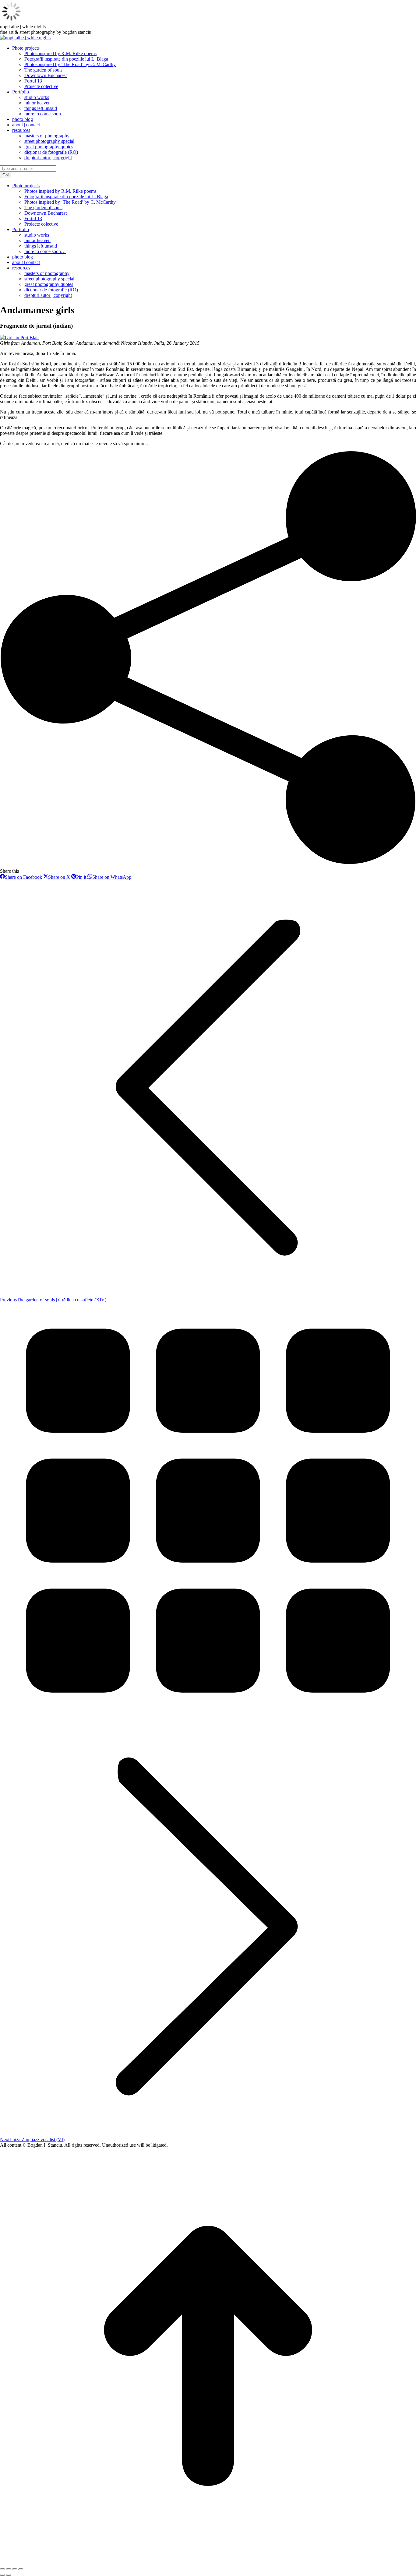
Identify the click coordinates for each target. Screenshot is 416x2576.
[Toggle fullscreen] (15, 2569)
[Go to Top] (208, 2562)
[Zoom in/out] (21, 2569)
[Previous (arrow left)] (2, 2575)
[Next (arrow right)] (9, 2575)
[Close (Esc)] (2, 2569)
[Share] (9, 2569)
